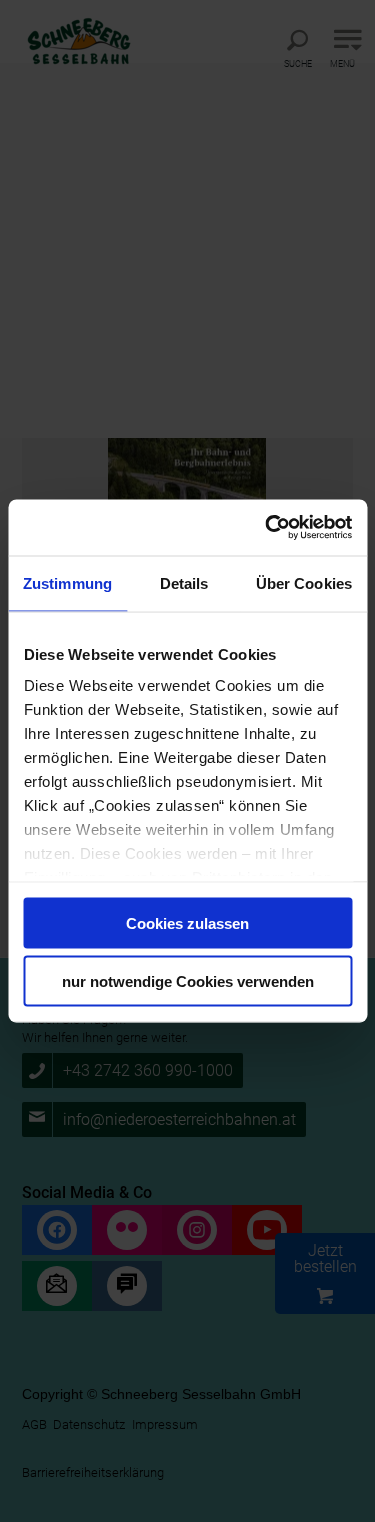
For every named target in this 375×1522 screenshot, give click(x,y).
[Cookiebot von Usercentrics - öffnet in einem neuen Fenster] (267, 528)
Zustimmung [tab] (67, 582)
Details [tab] (184, 582)
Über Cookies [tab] (304, 582)
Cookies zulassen (187, 922)
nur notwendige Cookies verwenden (188, 981)
